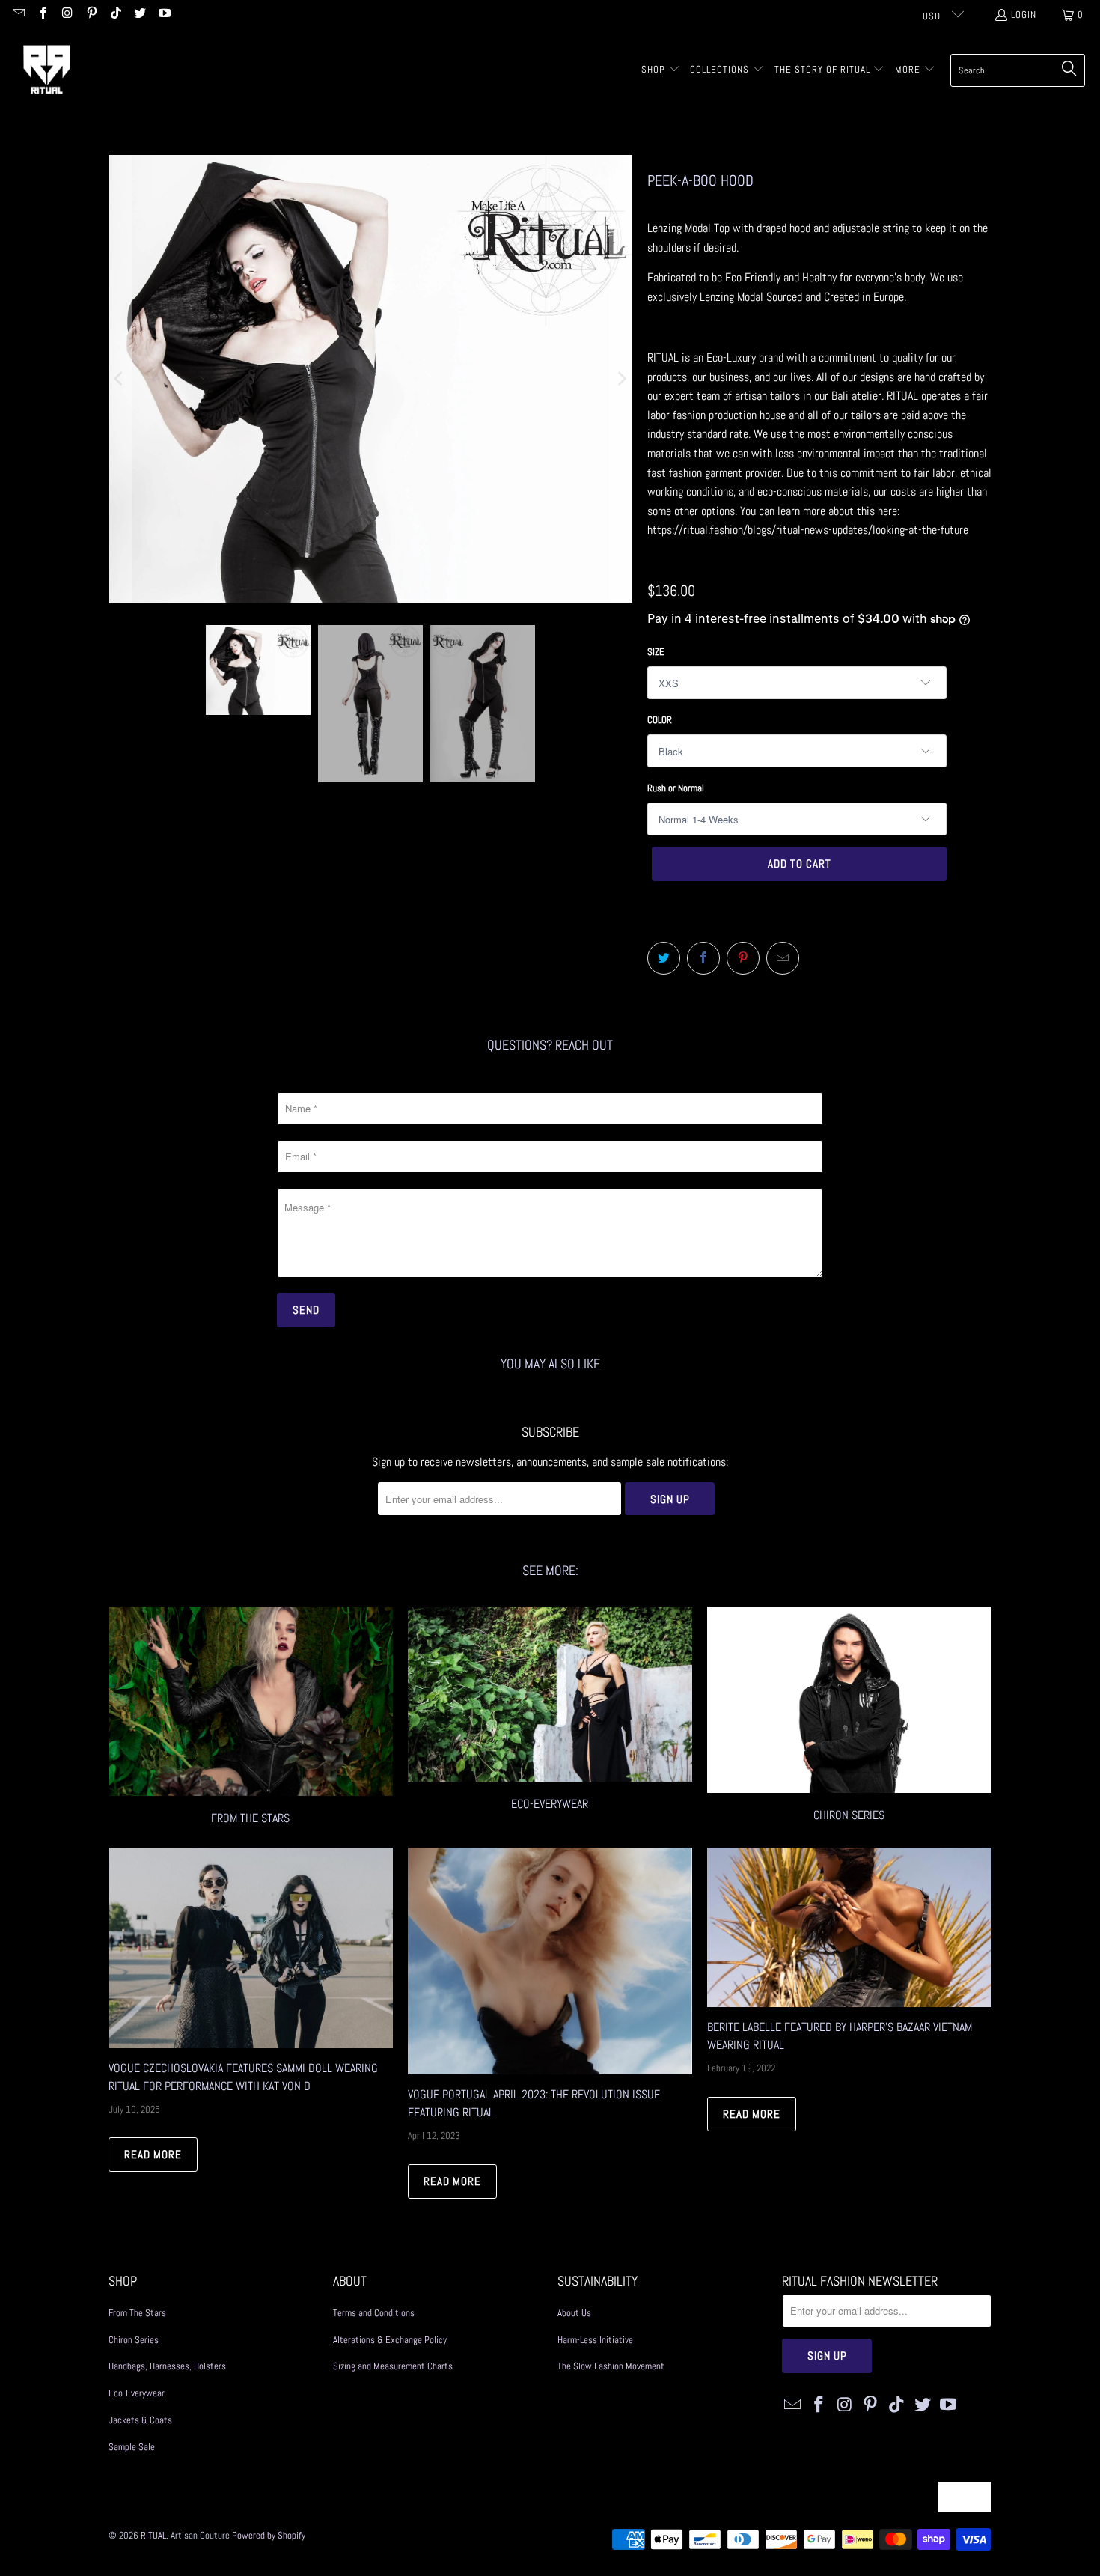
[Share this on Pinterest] (743, 958)
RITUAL (153, 2535)
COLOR (660, 720)
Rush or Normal (676, 788)
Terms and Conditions (374, 2313)
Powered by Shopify (269, 2535)
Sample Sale (132, 2447)
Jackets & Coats (140, 2420)
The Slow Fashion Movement (611, 2366)
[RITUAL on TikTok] (115, 15)
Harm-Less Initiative (595, 2340)
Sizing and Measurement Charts (393, 2366)
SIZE (656, 652)
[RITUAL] (47, 70)
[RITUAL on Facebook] (42, 15)
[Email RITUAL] (18, 15)
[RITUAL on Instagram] (67, 15)
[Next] (621, 379)
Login (1024, 15)
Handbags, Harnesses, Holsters (167, 2366)
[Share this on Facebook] (703, 958)
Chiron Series (134, 2340)
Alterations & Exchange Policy (390, 2340)
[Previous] (120, 379)
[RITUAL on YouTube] (163, 15)
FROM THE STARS (251, 1718)
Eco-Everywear (550, 1718)
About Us (574, 2313)
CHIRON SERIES (849, 1718)
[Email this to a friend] (783, 958)
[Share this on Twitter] (664, 958)
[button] (661, 70)
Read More (153, 2154)
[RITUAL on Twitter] (139, 15)
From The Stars (137, 2313)
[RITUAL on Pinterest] (91, 15)
